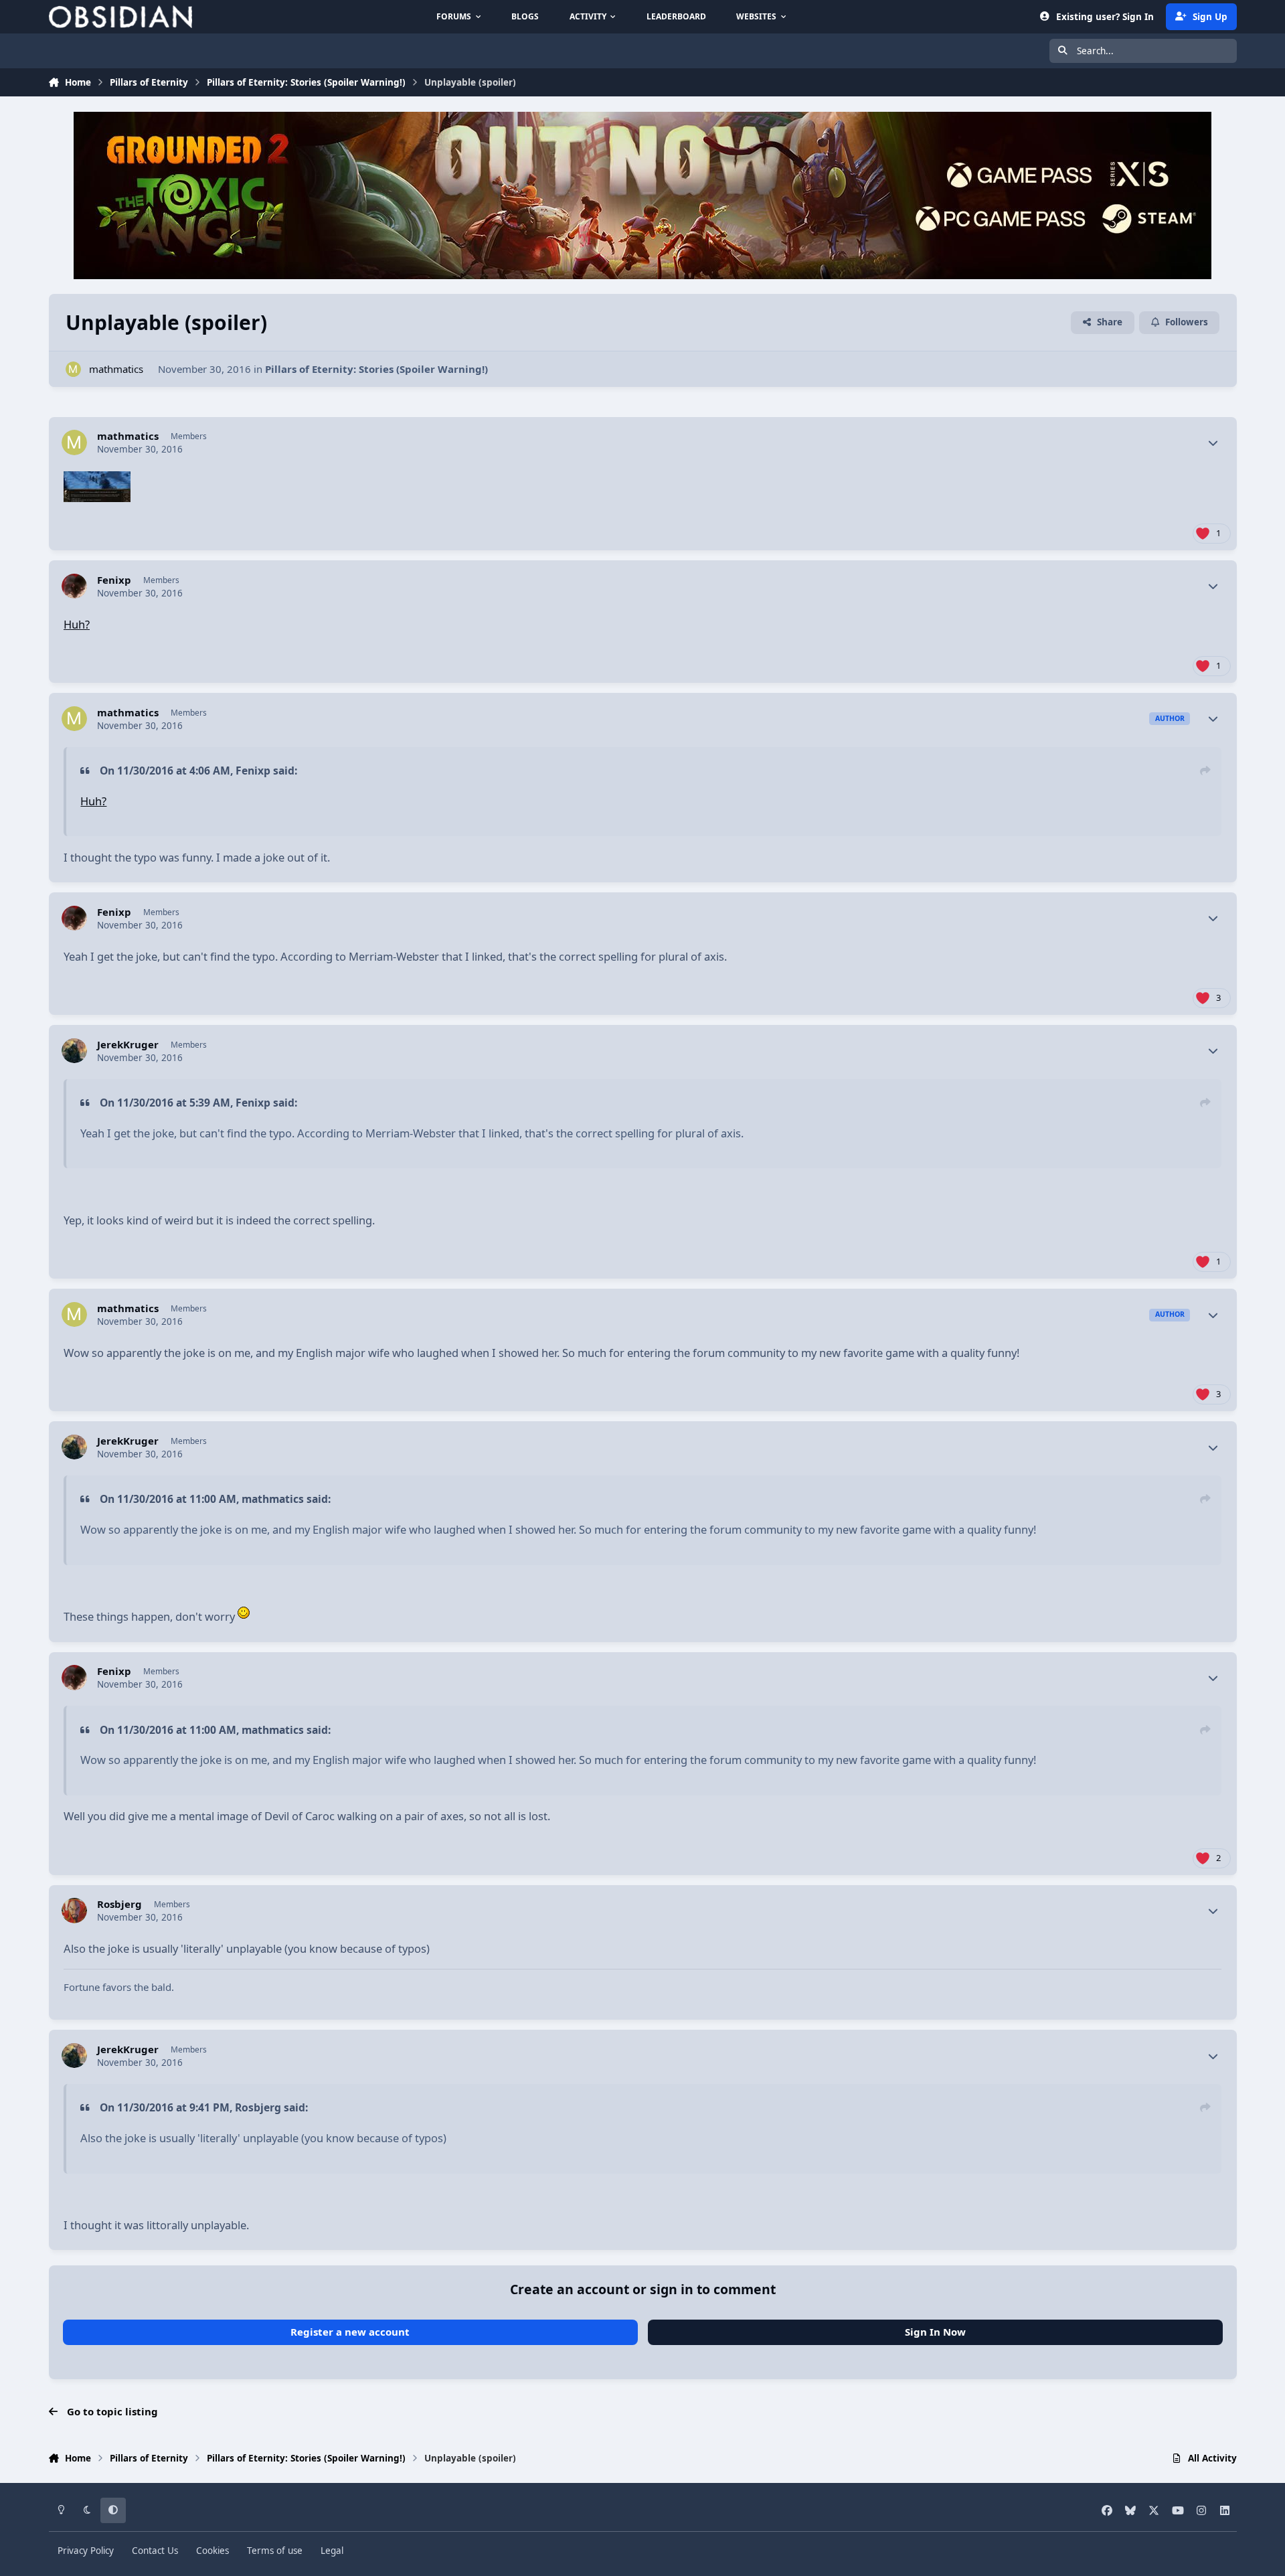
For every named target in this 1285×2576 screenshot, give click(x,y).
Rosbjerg (119, 1904)
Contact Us (155, 2551)
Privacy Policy (86, 2551)
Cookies (212, 2551)
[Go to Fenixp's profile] (74, 586)
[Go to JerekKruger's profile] (74, 1051)
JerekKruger (128, 1045)
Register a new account (350, 2332)
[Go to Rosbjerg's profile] (74, 1911)
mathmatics (116, 369)
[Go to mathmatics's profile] (73, 369)
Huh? (77, 624)
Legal (332, 2551)
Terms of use (275, 2551)
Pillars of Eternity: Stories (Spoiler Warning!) (376, 369)
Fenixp (114, 580)
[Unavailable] (97, 481)
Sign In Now (935, 2332)
